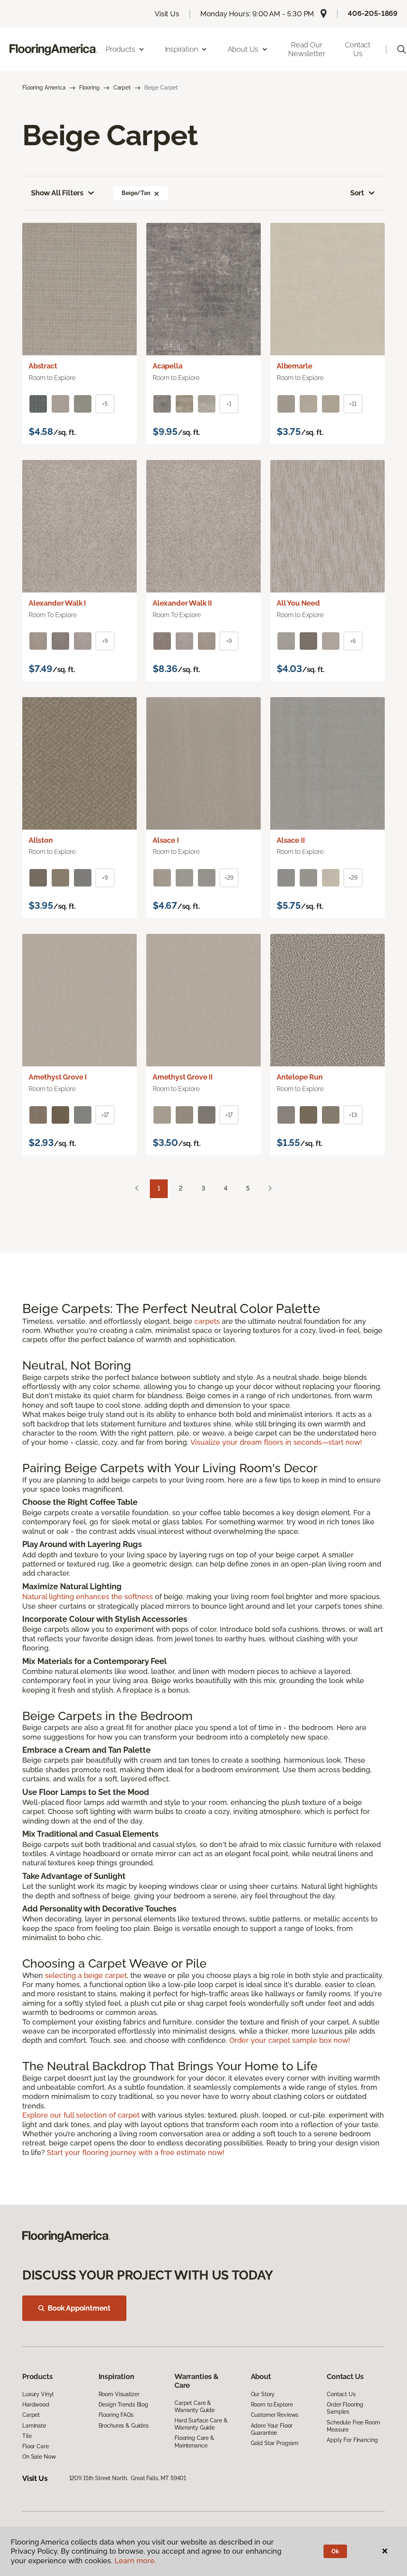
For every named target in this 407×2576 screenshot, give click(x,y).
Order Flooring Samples (345, 2408)
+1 (229, 404)
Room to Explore (272, 2405)
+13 (353, 1115)
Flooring (89, 88)
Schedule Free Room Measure (353, 2426)
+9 (105, 641)
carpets (208, 1321)
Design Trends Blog (123, 2405)
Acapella (168, 366)
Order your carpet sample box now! (290, 2040)
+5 (105, 404)
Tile (27, 2436)
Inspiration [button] (181, 49)
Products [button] (120, 49)
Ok (335, 2551)
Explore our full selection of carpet (82, 2115)
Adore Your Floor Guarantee (272, 2429)
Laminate (34, 2426)
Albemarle (294, 366)
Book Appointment (79, 2308)
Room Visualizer (119, 2394)
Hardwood (36, 2405)
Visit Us (167, 14)
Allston (41, 840)
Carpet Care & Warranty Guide (195, 2406)
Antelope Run (300, 1077)
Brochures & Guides (124, 2426)
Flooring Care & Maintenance (194, 2442)
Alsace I (166, 840)
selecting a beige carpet (86, 1975)
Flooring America (44, 88)
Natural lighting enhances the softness (89, 1597)
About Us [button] (243, 49)
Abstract (43, 366)
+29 (229, 878)
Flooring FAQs (116, 2415)
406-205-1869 (373, 13)
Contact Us (358, 49)
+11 (353, 404)
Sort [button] (357, 193)
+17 (105, 1115)
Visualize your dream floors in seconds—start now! (276, 1442)
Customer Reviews (275, 2415)
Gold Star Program (275, 2443)
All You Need (298, 603)
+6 (353, 641)
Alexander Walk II (182, 603)
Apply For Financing (352, 2440)
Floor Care (36, 2446)
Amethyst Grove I (58, 1077)
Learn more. (135, 2561)
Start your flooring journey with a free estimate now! (136, 2152)
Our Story (263, 2394)
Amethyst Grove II (183, 1077)
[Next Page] (270, 1189)
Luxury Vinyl (38, 2394)
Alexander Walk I (57, 603)
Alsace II (291, 840)
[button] (157, 193)
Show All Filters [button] (57, 193)
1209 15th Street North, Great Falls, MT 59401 (128, 2478)
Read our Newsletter (306, 49)
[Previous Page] (137, 1189)
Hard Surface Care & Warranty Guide (201, 2424)
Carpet (122, 88)
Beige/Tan (136, 193)
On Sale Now (39, 2457)
